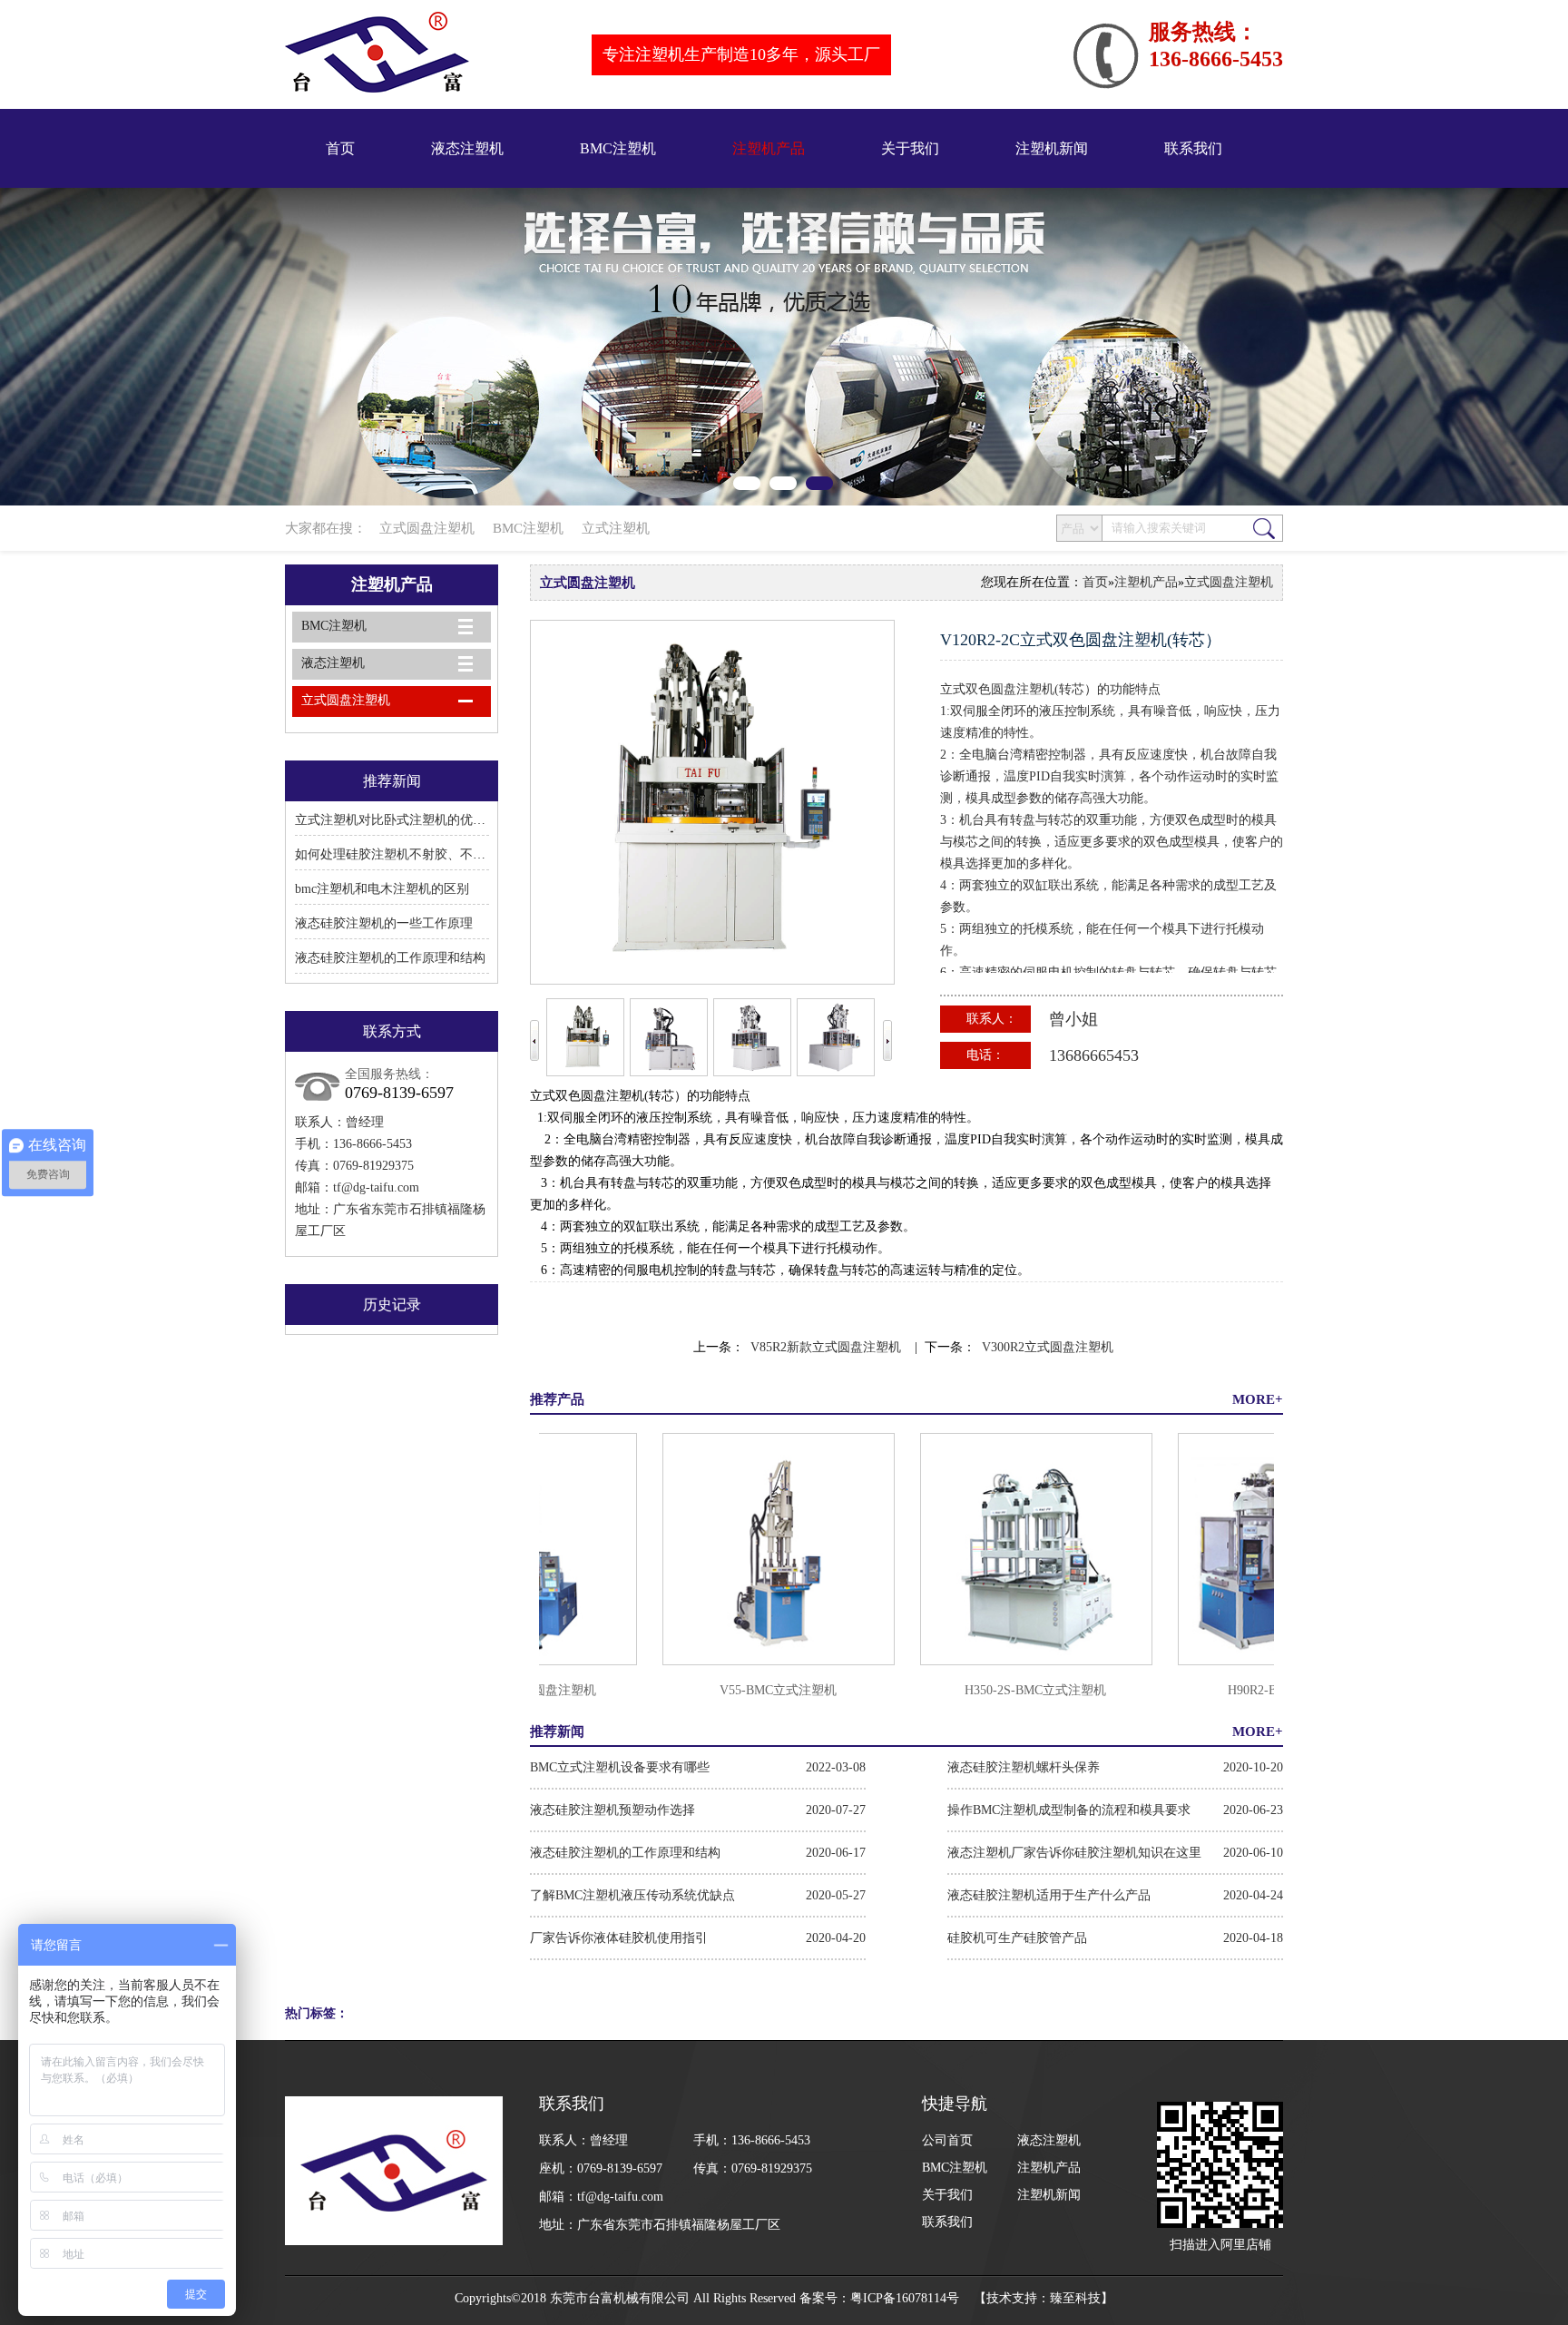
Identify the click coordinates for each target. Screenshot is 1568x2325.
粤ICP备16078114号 (905, 2298)
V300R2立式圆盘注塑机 (1048, 1347)
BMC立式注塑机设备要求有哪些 (620, 1767)
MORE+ (1258, 1399)
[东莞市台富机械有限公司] (784, 347)
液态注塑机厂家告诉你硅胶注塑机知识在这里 (1074, 1853)
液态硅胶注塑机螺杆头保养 (1024, 1767)
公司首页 (947, 2140)
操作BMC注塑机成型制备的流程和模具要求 (1069, 1810)
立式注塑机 (616, 528)
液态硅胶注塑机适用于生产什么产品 (1049, 1895)
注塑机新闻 (1052, 148)
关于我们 (910, 148)
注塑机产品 (769, 148)
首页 (340, 148)
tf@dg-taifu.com (376, 1187)
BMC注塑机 (618, 148)
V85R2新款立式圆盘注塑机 (826, 1347)
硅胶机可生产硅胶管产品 (1017, 1938)
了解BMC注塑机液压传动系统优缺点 (632, 1895)
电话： (985, 1055)
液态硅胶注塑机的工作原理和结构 (390, 958)
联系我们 (1193, 148)
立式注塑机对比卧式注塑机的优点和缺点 (409, 820)
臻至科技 (1075, 2298)
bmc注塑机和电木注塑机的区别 (382, 889)
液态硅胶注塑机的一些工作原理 (384, 923)
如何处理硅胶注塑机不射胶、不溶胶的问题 (416, 854)
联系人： (992, 1019)
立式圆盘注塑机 (427, 528)
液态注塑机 (467, 148)
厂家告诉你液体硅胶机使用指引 (619, 1938)
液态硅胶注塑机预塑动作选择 (612, 1810)
